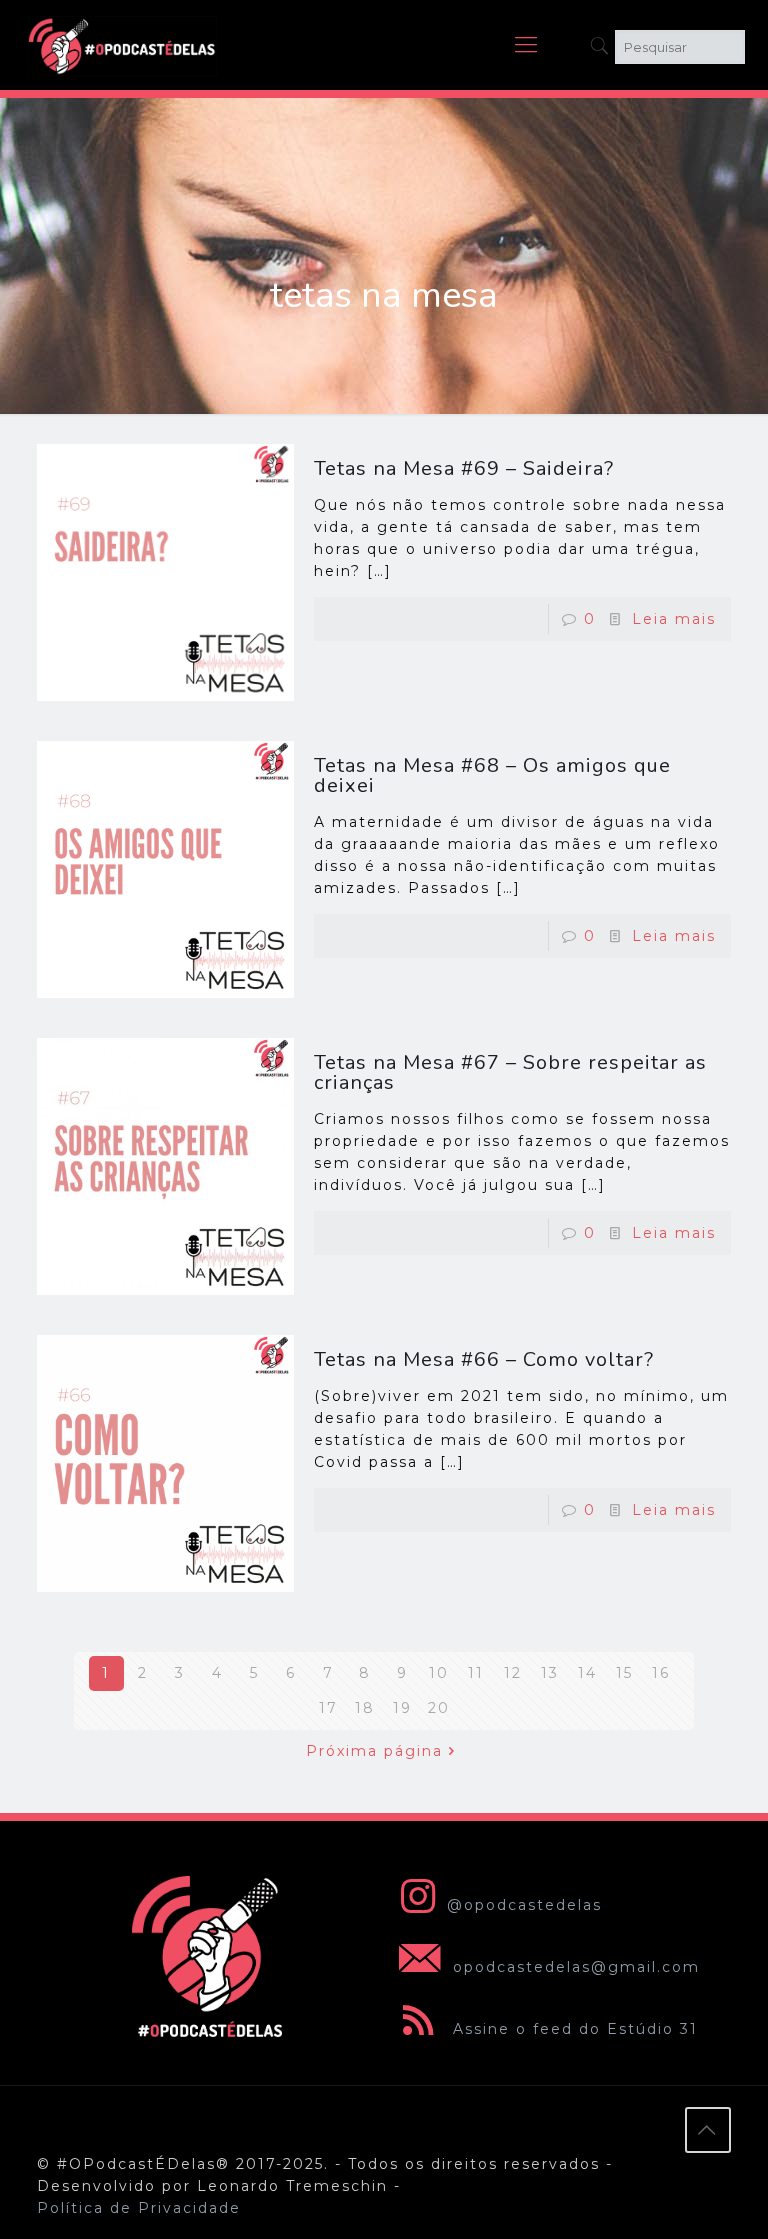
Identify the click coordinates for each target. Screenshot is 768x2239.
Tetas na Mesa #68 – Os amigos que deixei (492, 775)
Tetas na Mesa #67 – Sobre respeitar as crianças (510, 1072)
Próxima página (374, 1751)
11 (476, 1673)
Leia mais (674, 619)
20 (439, 1708)
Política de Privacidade (139, 2208)
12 (513, 1673)
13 (550, 1673)
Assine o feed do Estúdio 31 (572, 2029)
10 (439, 1673)
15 (624, 1673)
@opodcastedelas (524, 1905)
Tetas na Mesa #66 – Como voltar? (484, 1359)
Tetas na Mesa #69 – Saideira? (464, 468)
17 (328, 1708)
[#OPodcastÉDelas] (123, 45)
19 (402, 1708)
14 (587, 1673)
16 (661, 1673)
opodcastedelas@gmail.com (573, 1967)
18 (365, 1708)
